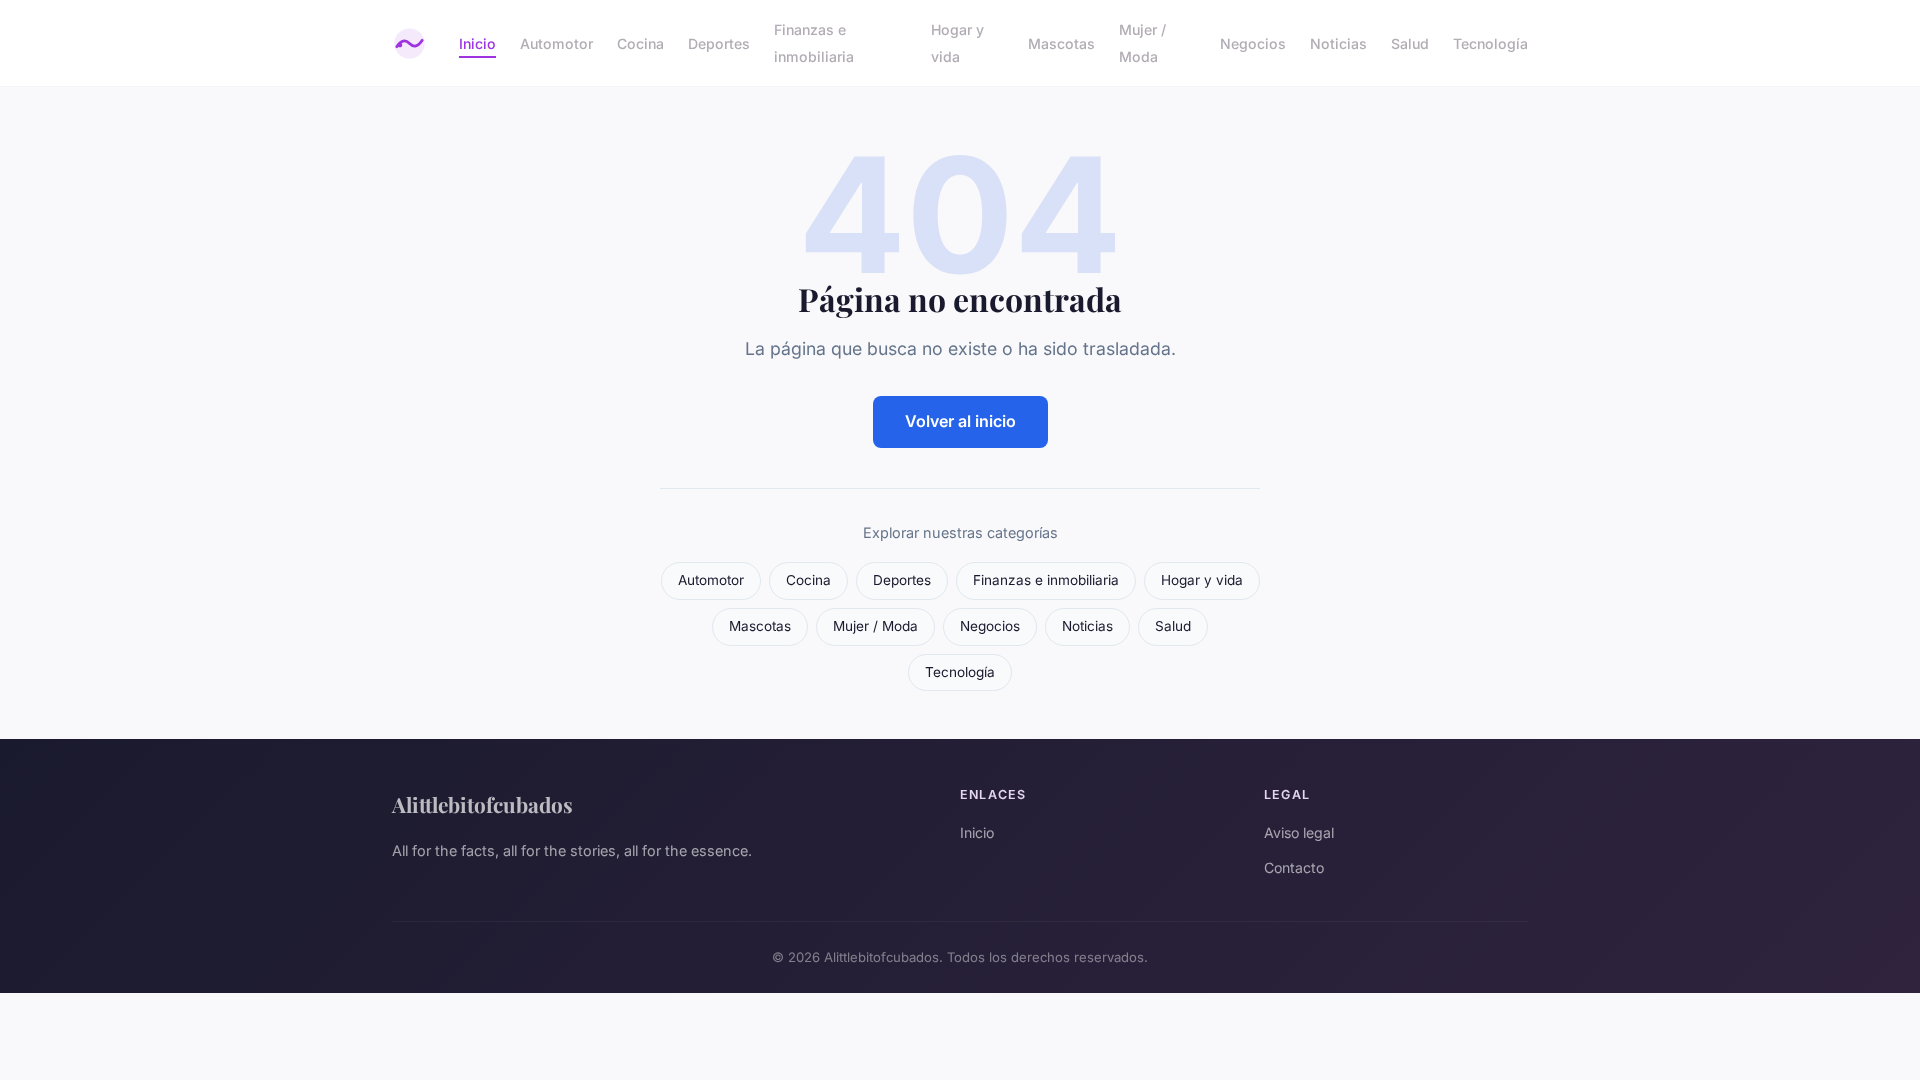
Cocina (640, 43)
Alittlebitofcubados (482, 804)
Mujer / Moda (1142, 43)
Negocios (1253, 43)
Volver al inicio (960, 421)
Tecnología (1490, 43)
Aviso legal (1299, 832)
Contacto (1294, 867)
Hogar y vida (957, 43)
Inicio (477, 43)
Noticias (1338, 43)
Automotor (556, 43)
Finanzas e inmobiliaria (814, 43)
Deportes (719, 43)
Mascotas (1061, 43)
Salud (1410, 43)
